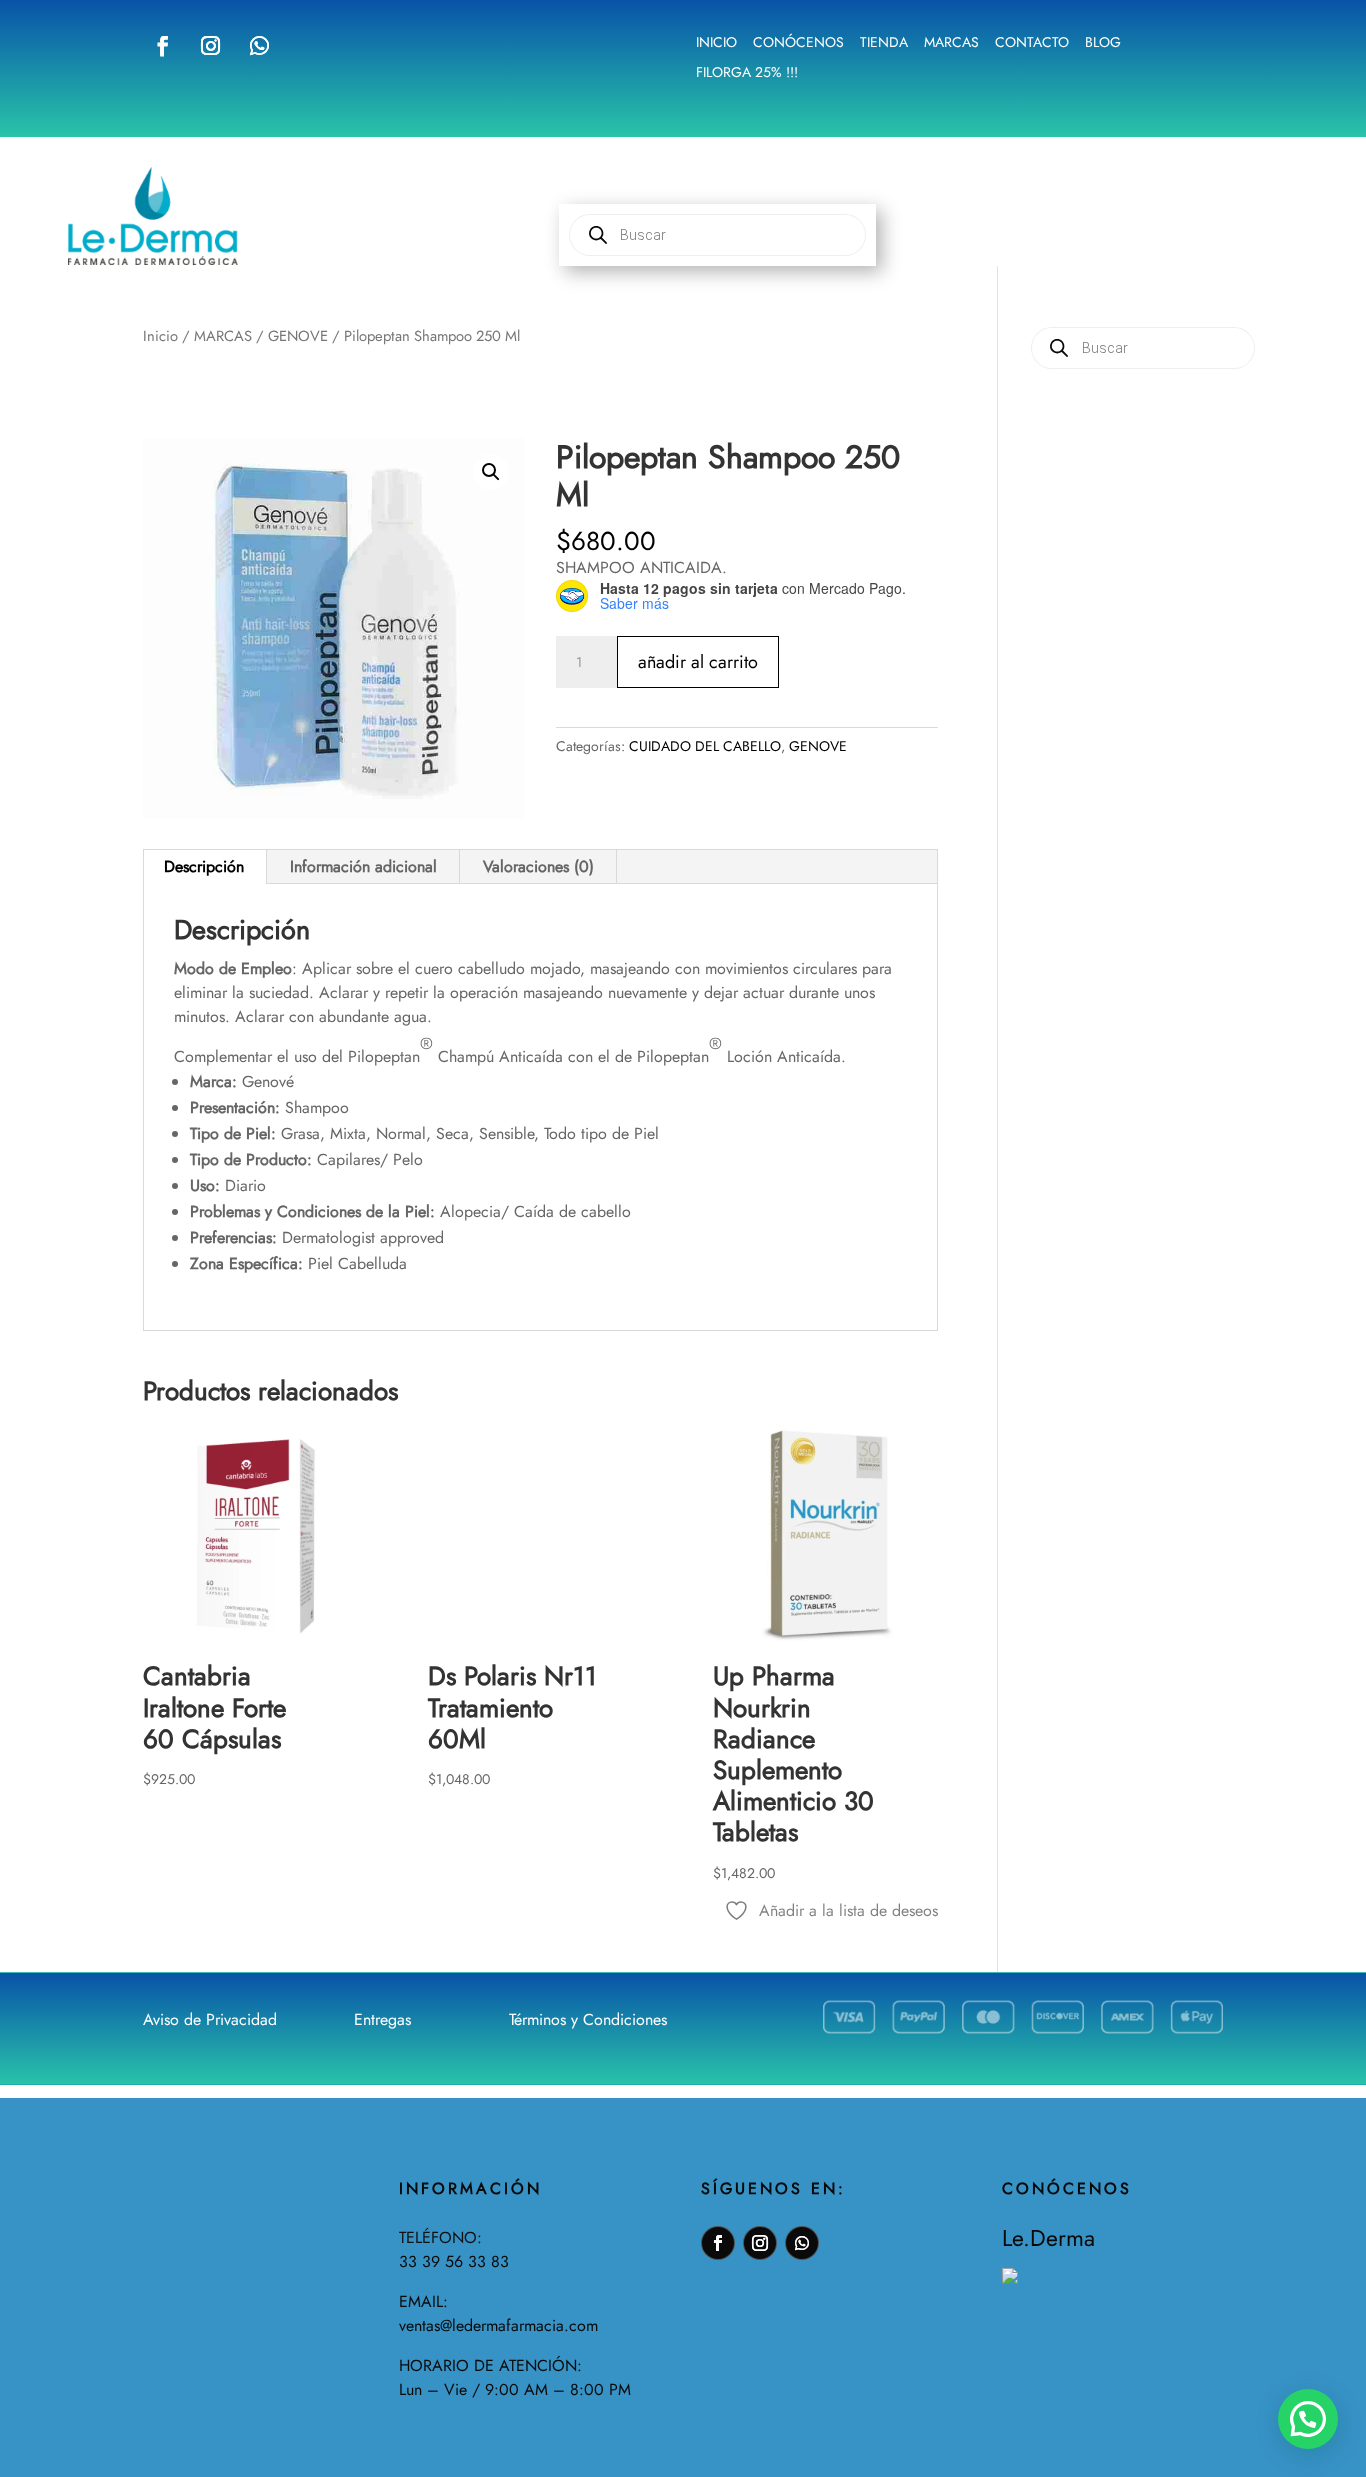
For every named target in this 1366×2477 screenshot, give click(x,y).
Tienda (884, 43)
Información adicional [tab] (363, 866)
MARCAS (223, 336)
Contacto (1032, 43)
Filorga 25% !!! (747, 73)
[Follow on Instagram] (210, 46)
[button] (491, 472)
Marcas (951, 43)
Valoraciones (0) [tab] (538, 866)
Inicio (716, 43)
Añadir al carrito (698, 662)
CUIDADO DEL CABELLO (705, 746)
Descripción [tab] (204, 866)
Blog (1103, 43)
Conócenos (798, 43)
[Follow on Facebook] (163, 46)
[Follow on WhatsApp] (259, 46)
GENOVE (298, 336)
